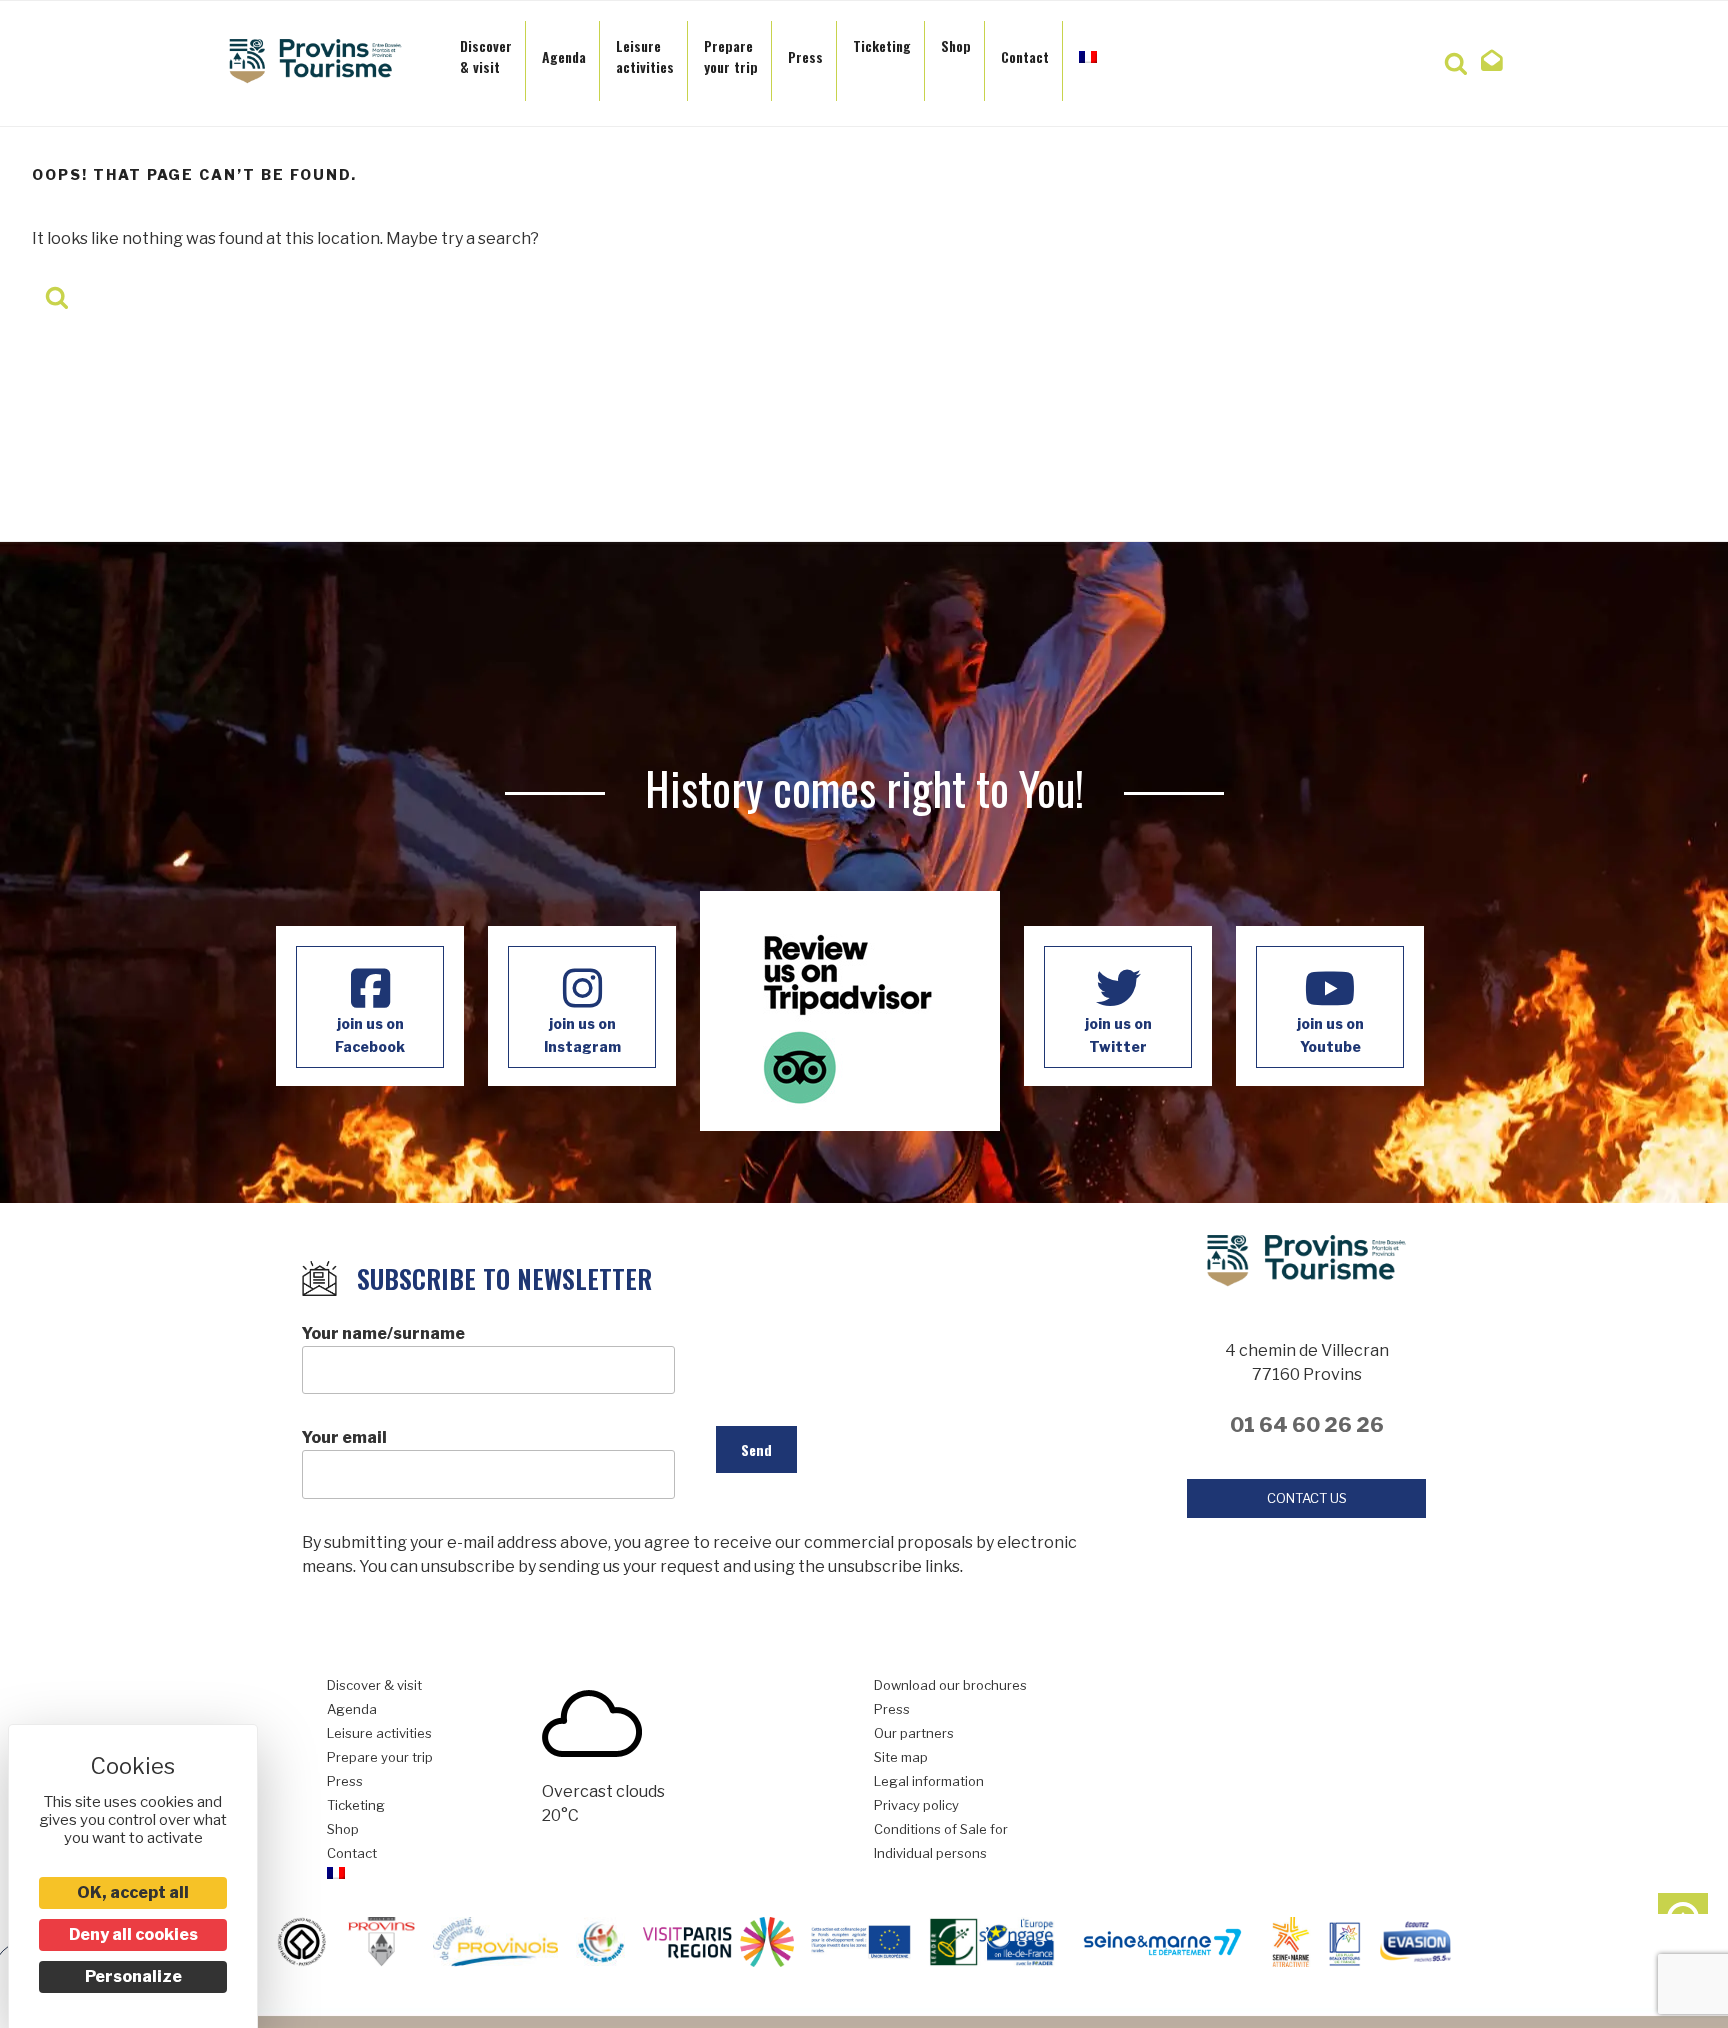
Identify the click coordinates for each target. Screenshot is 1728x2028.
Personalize (133, 1976)
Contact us (1307, 1498)
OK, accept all (133, 1892)
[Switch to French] (1088, 51)
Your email (344, 1437)
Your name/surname (383, 1333)
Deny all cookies (133, 1934)
